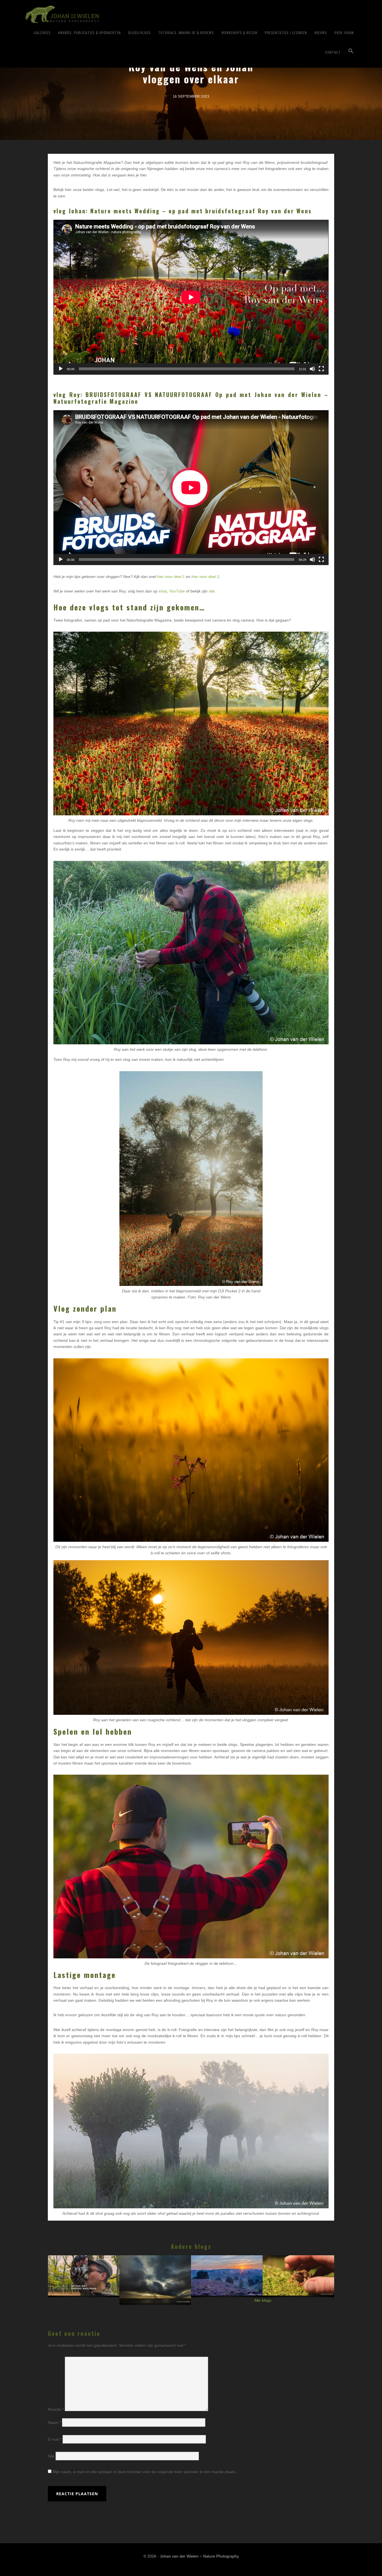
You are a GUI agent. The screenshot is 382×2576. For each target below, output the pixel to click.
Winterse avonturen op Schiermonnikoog (156, 2277)
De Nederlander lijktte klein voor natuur (227, 2273)
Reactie (56, 2410)
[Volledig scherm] (321, 369)
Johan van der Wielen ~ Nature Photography (95, 14)
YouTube (177, 591)
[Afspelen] (61, 369)
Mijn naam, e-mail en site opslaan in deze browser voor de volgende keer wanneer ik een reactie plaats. (145, 2472)
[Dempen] (312, 369)
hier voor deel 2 (205, 577)
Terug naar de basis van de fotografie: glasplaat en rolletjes (84, 2278)
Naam (54, 2422)
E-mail (55, 2439)
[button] (351, 51)
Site (51, 2456)
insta (163, 591)
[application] (191, 297)
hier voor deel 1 (171, 577)
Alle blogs (263, 2300)
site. (212, 591)
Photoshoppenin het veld (299, 2273)
